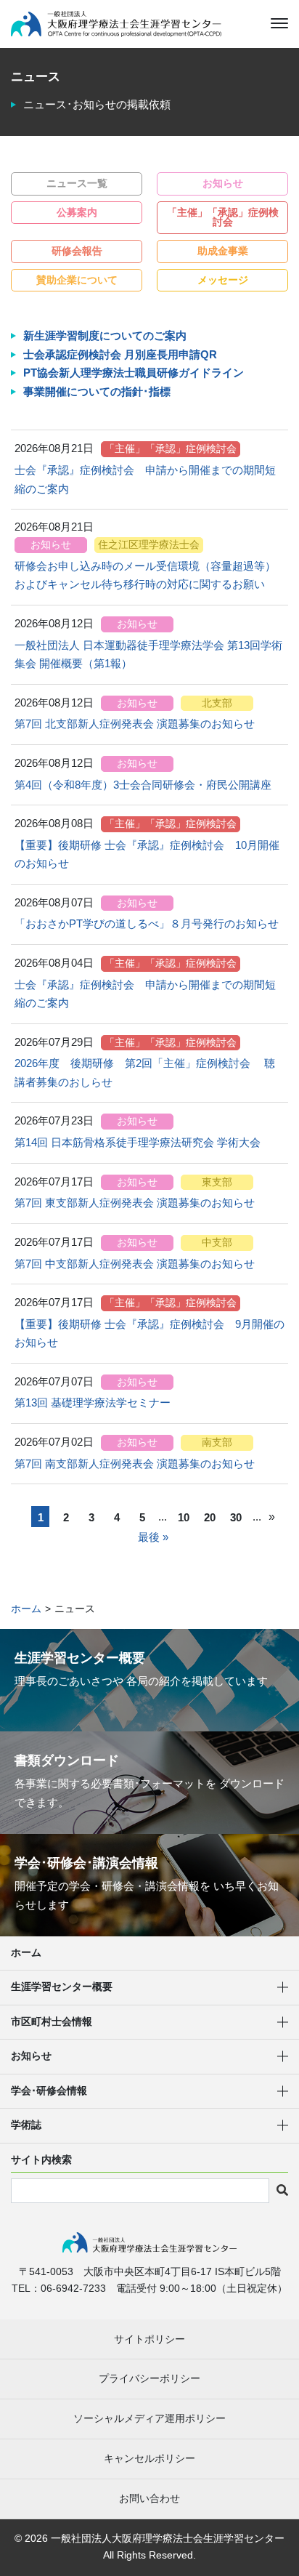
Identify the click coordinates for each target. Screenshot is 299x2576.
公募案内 (77, 213)
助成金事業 (223, 251)
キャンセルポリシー (149, 2458)
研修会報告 (77, 251)
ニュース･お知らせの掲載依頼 (97, 104)
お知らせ (223, 184)
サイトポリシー (149, 2339)
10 (184, 1517)
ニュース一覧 (77, 184)
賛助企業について (77, 280)
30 (236, 1517)
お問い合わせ (149, 2498)
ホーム (26, 1953)
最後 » (153, 1537)
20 (210, 1517)
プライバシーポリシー (149, 2378)
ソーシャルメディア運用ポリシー (149, 2418)
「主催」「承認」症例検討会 (223, 218)
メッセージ (223, 280)
